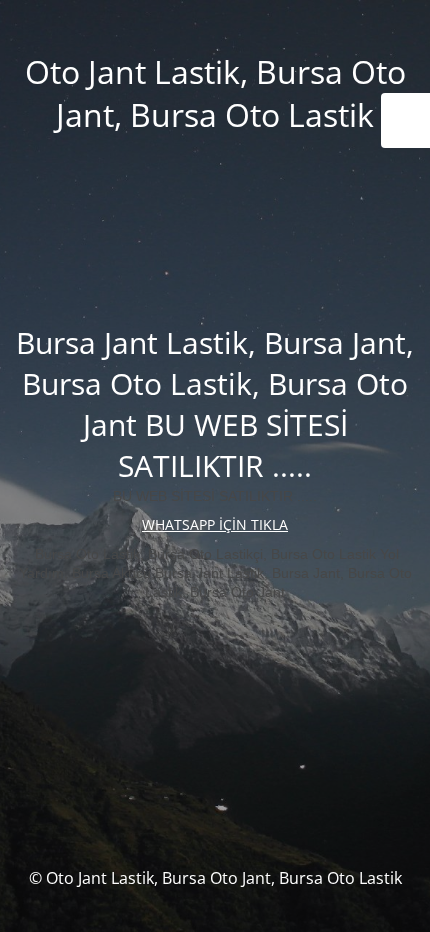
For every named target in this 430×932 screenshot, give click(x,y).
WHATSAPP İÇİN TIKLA (215, 524)
